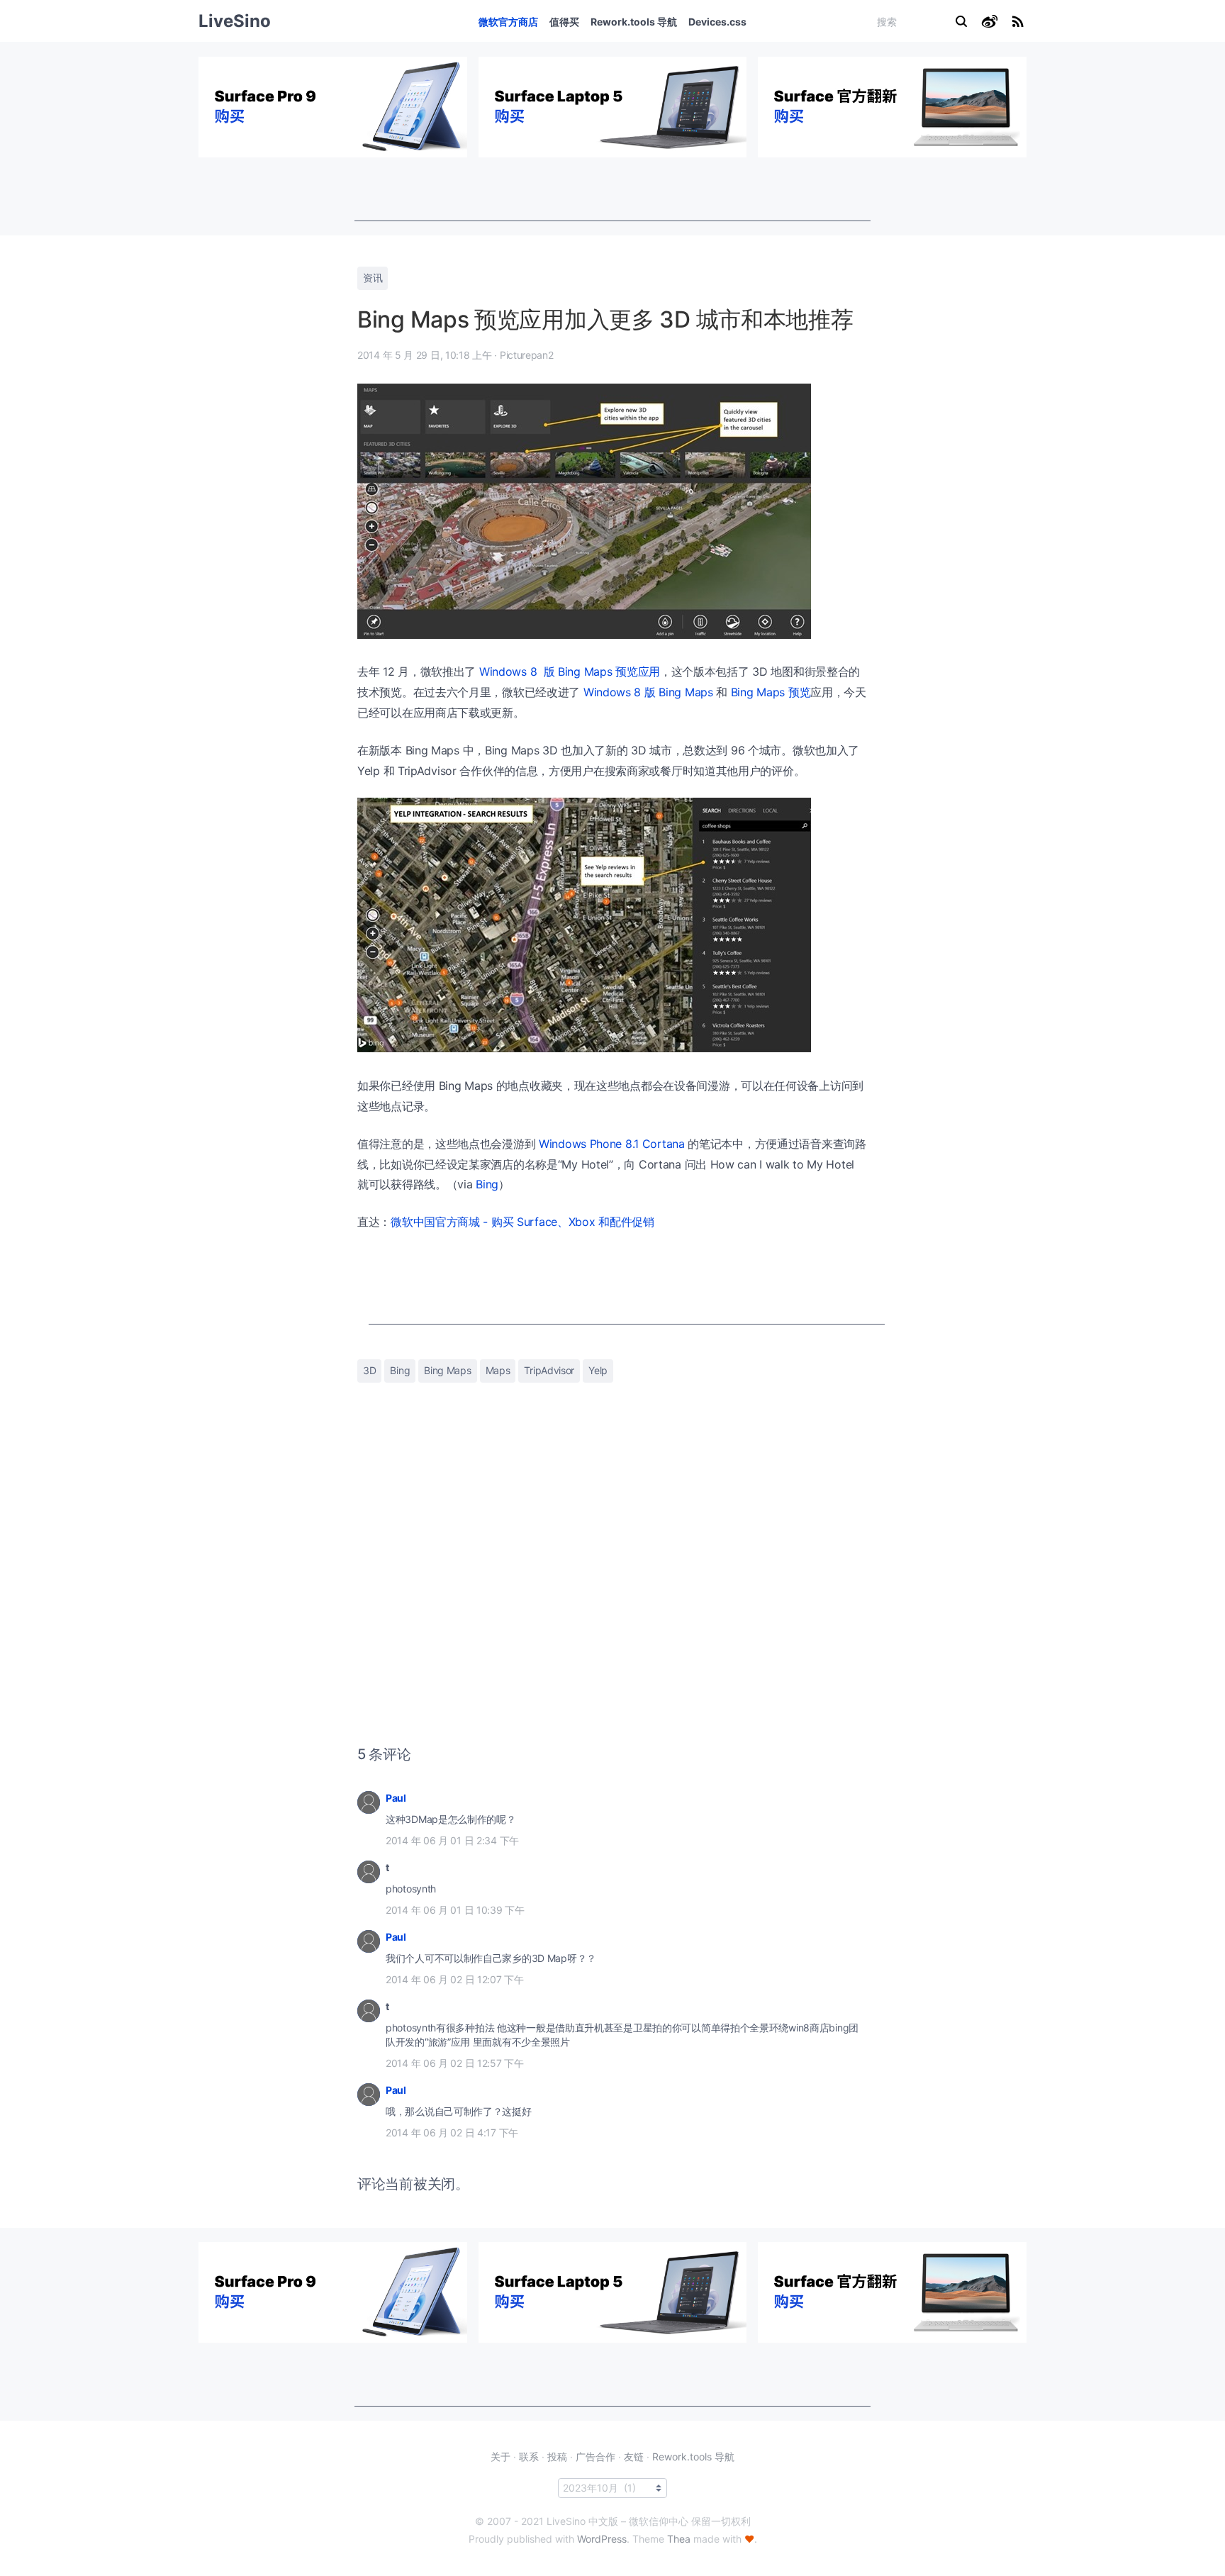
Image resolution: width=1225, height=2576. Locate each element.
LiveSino (235, 21)
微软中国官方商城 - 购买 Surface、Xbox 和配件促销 (522, 1222)
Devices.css (717, 22)
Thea (679, 2539)
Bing (487, 1184)
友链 (634, 2457)
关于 (500, 2457)
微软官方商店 (508, 22)
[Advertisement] (612, 189)
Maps (498, 1370)
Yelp (598, 1370)
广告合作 (595, 2457)
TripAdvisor (549, 1370)
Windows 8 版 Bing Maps (648, 692)
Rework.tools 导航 (634, 22)
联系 (529, 2457)
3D (369, 1370)
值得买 (564, 22)
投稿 (557, 2457)
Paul (396, 1798)
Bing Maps (447, 1370)
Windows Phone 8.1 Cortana (612, 1144)
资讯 (373, 278)
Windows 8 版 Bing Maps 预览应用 (570, 671)
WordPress (602, 2539)
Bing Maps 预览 (771, 692)
